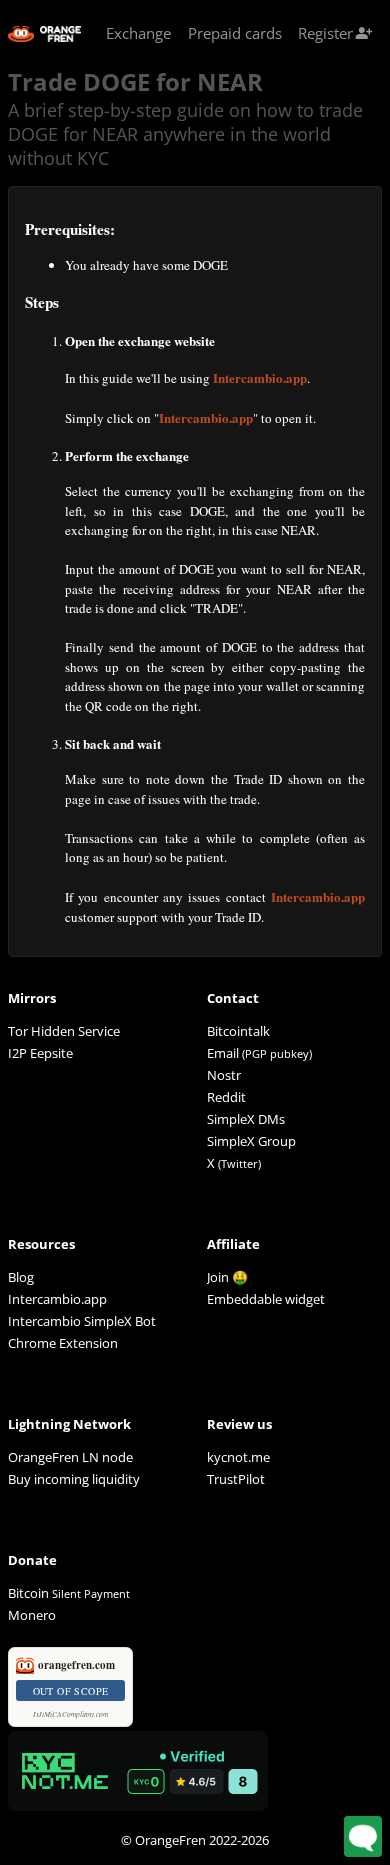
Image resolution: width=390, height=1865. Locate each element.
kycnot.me (238, 1457)
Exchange (138, 33)
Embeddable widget (266, 1299)
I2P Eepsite (40, 1053)
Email (223, 1053)
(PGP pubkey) (277, 1053)
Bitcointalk (238, 1031)
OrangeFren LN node (70, 1457)
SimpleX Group (251, 1141)
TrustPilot (236, 1479)
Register (335, 33)
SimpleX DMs (246, 1119)
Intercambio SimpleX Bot (82, 1321)
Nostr (224, 1075)
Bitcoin (69, 1593)
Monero (32, 1615)
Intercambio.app (260, 377)
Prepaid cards (235, 33)
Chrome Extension (63, 1343)
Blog (21, 1277)
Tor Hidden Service (64, 1031)
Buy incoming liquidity (74, 1479)
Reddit (226, 1097)
